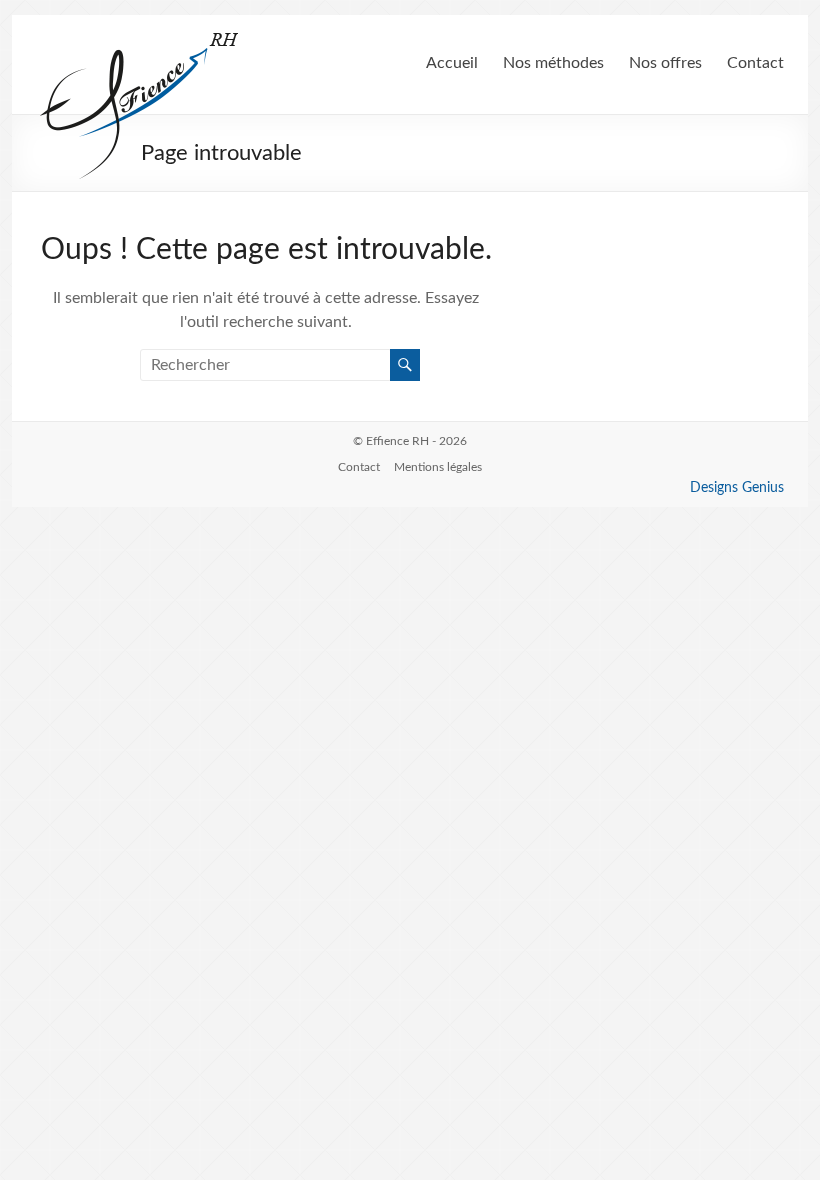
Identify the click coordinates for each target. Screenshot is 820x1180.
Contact (755, 63)
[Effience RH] (140, 40)
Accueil (452, 63)
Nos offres (665, 63)
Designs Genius (737, 488)
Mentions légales (438, 467)
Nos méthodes (553, 63)
